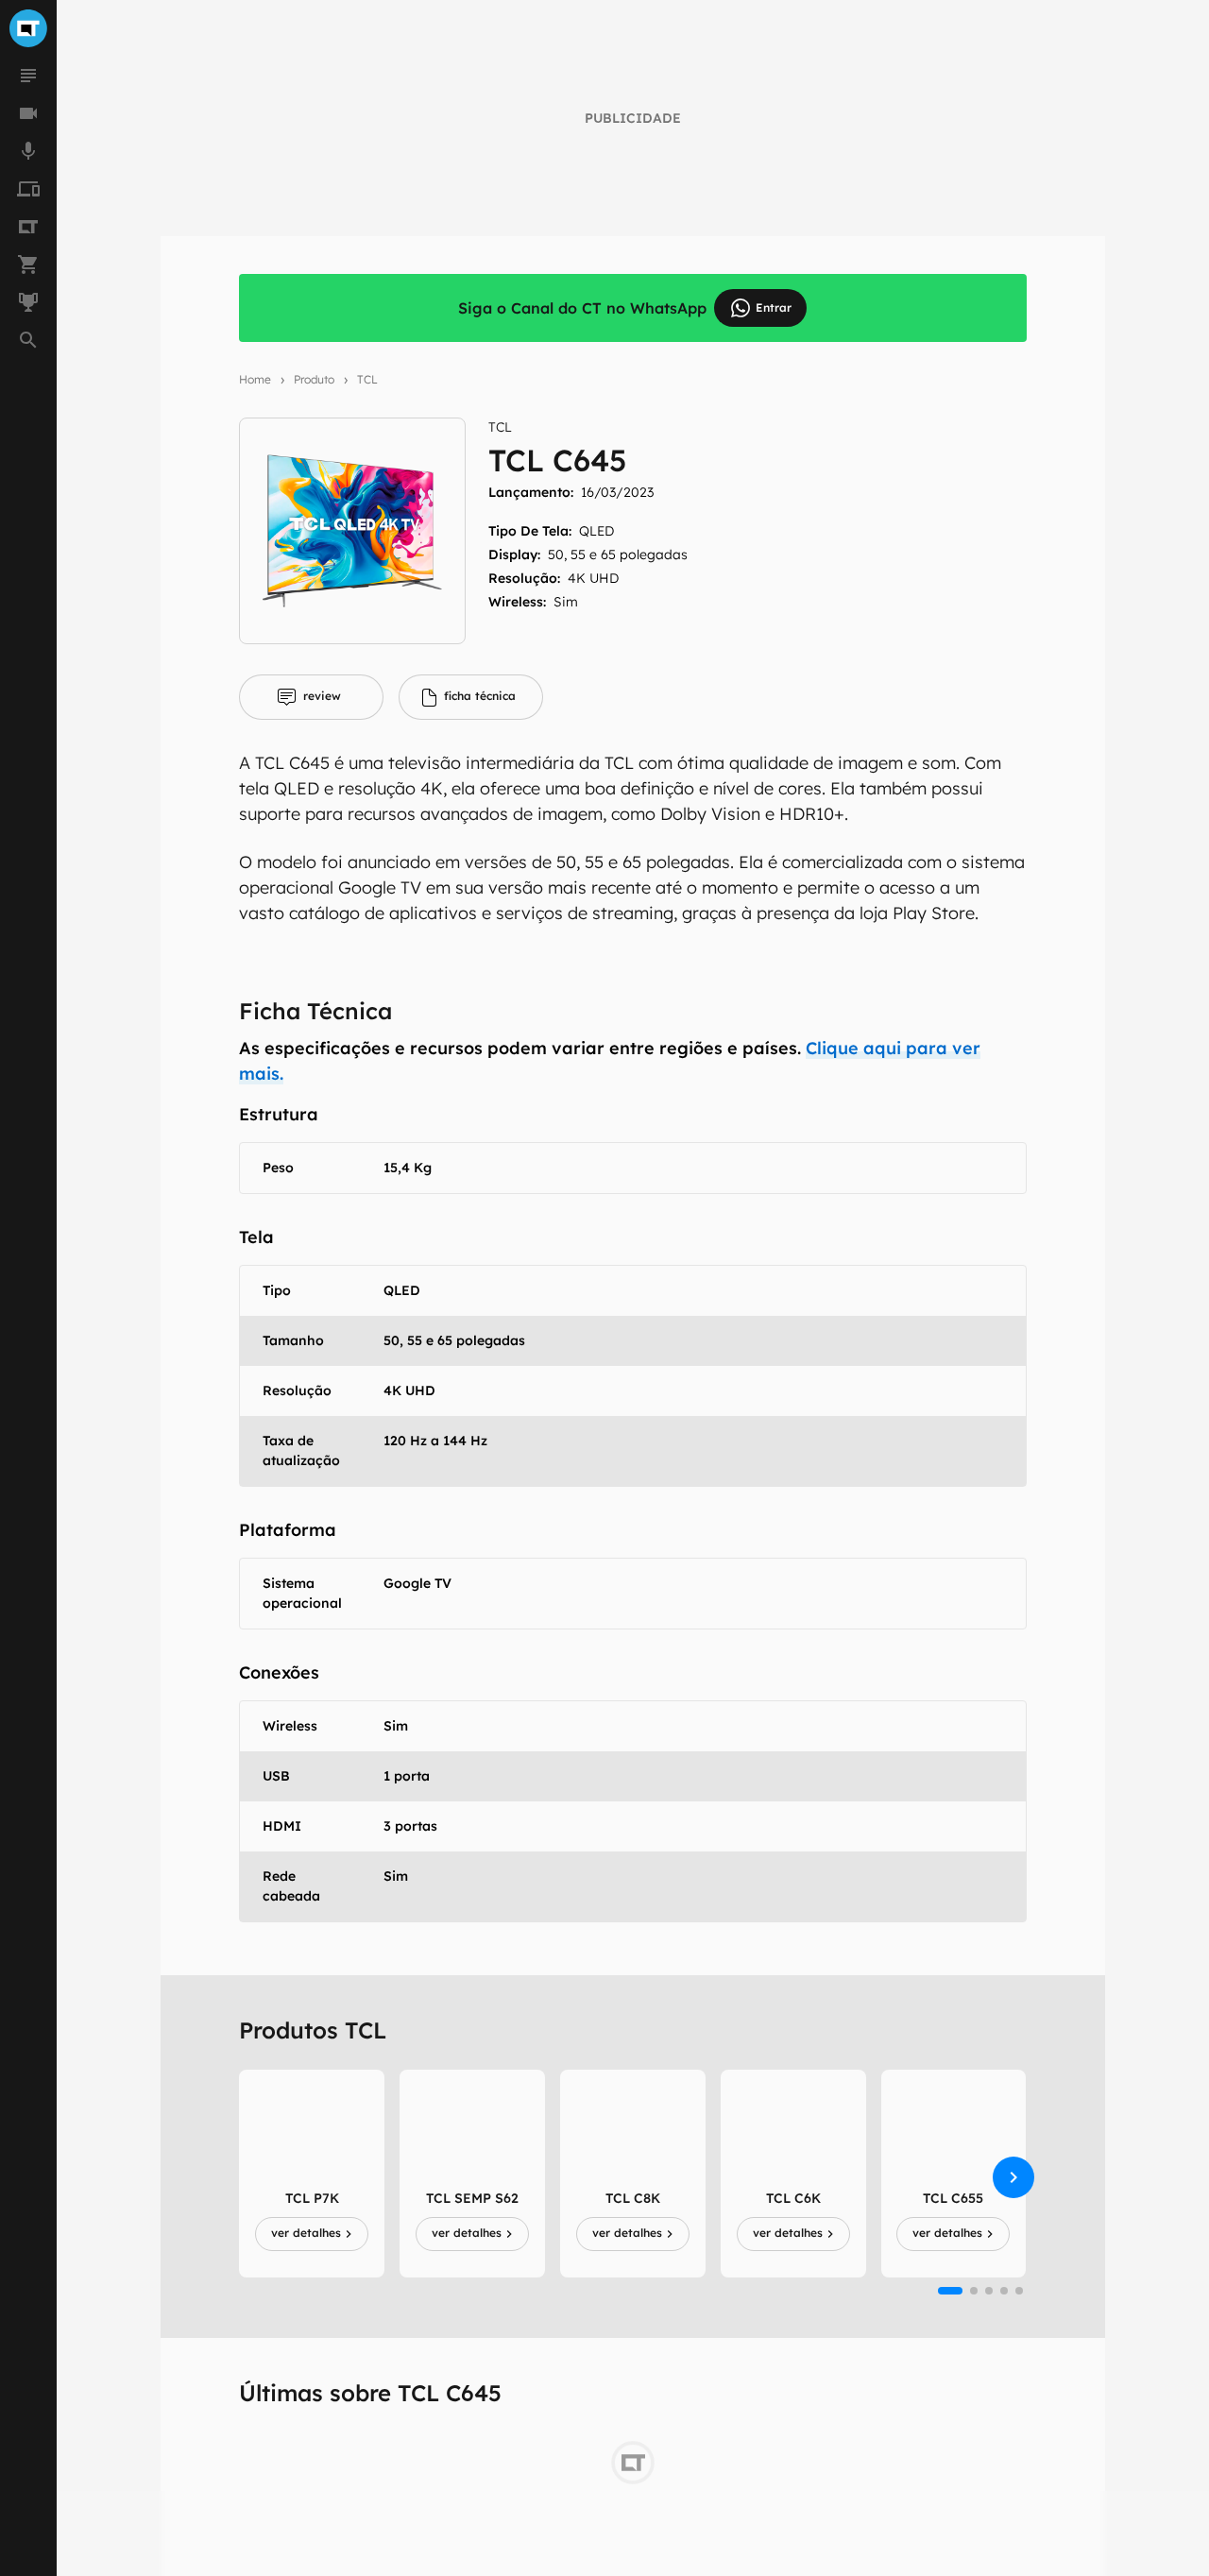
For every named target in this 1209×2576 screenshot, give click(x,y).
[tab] (311, 697)
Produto (314, 379)
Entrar (774, 307)
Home (255, 379)
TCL (367, 379)
